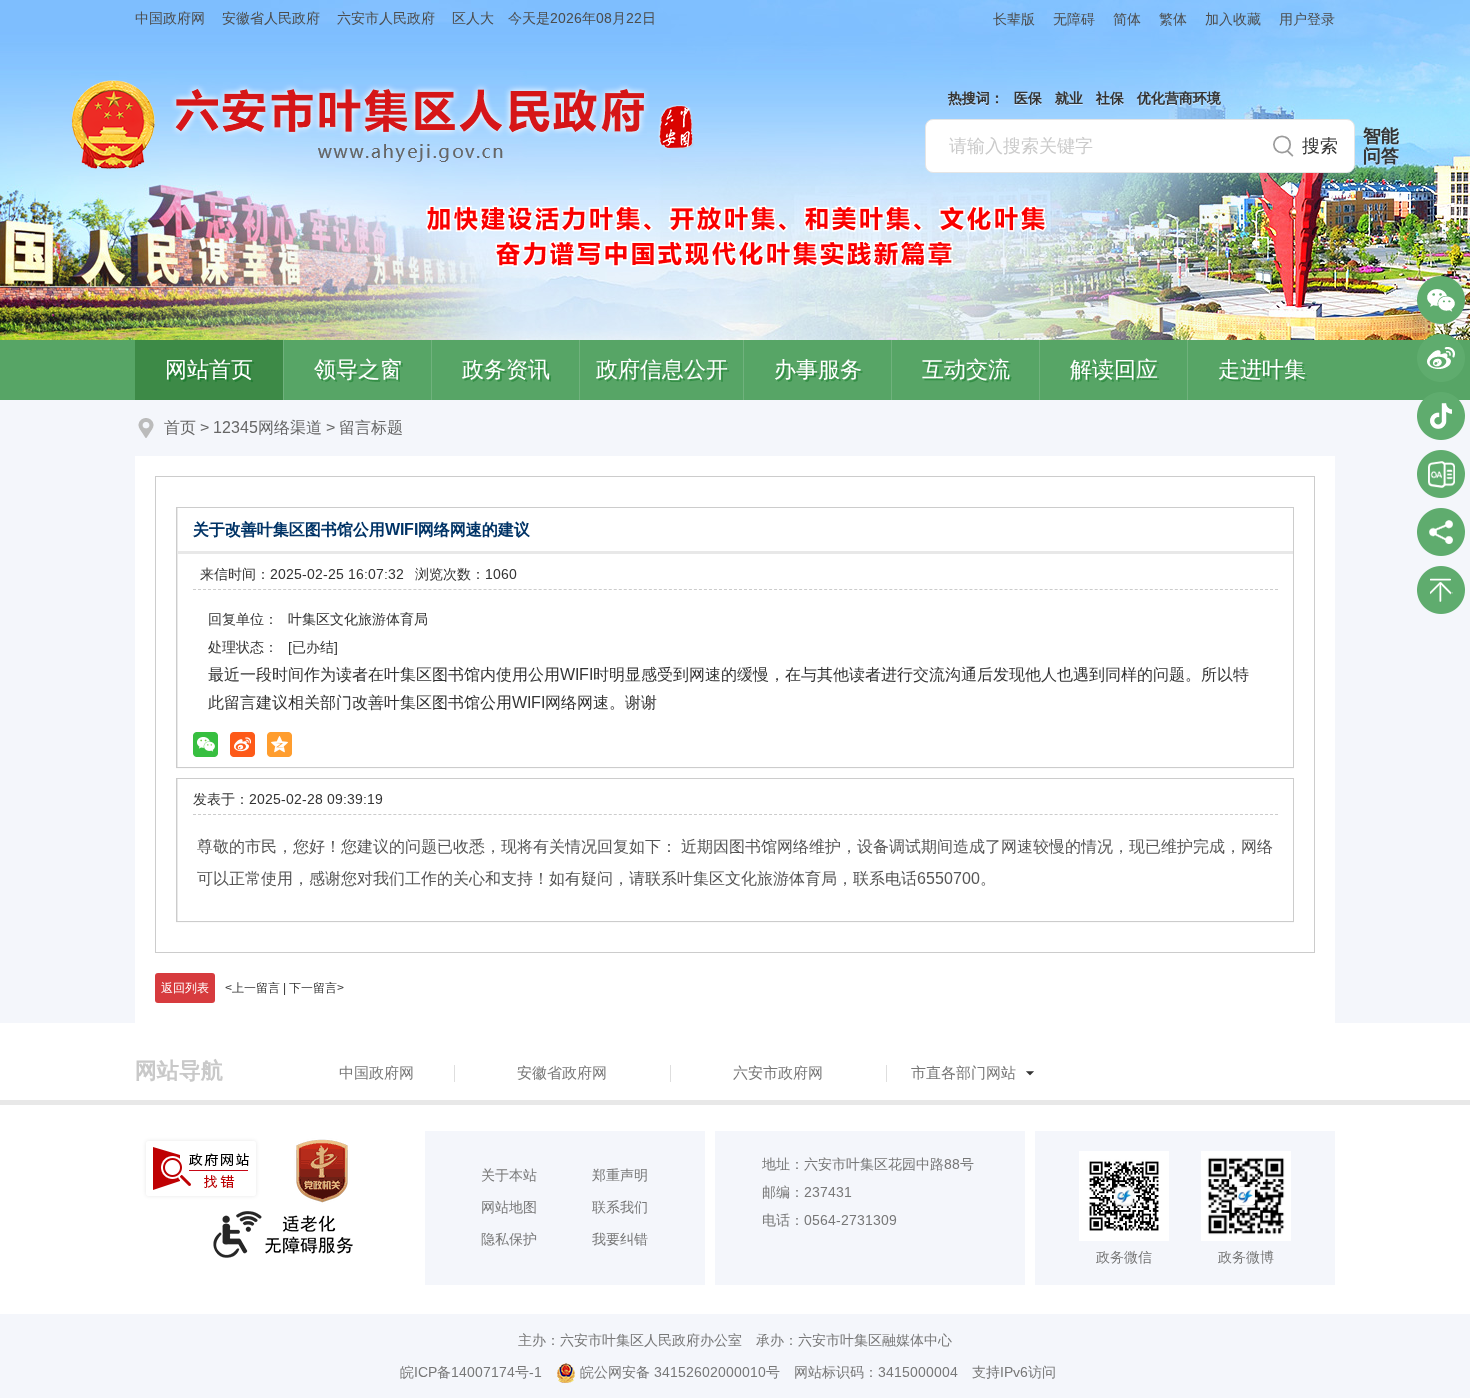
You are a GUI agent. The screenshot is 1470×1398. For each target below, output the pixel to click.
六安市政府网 (778, 1072)
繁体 (1173, 19)
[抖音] (1441, 416)
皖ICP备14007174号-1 (471, 1372)
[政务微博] (1441, 358)
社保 (1110, 98)
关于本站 (509, 1175)
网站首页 (209, 369)
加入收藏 (1233, 19)
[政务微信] (1441, 300)
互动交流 (966, 369)
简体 (1127, 19)
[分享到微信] (205, 744)
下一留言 (313, 988)
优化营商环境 (1179, 98)
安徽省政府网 (562, 1072)
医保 (1028, 98)
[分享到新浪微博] (242, 744)
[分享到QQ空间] (279, 744)
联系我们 (620, 1207)
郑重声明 (620, 1175)
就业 (1069, 98)
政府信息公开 (662, 369)
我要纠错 (620, 1239)
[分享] (1441, 532)
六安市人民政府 (386, 18)
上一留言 (256, 988)
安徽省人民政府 (271, 18)
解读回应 (1114, 369)
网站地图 (509, 1207)
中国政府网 (170, 18)
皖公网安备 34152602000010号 (680, 1372)
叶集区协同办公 (1441, 474)
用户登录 (1307, 19)
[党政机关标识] (324, 1171)
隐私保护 (509, 1239)
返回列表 (185, 988)
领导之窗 (358, 369)
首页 (180, 427)
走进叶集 (1262, 369)
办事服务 (818, 369)
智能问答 (1381, 146)
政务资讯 (506, 369)
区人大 (473, 18)
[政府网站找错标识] (203, 1168)
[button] (1005, 18)
